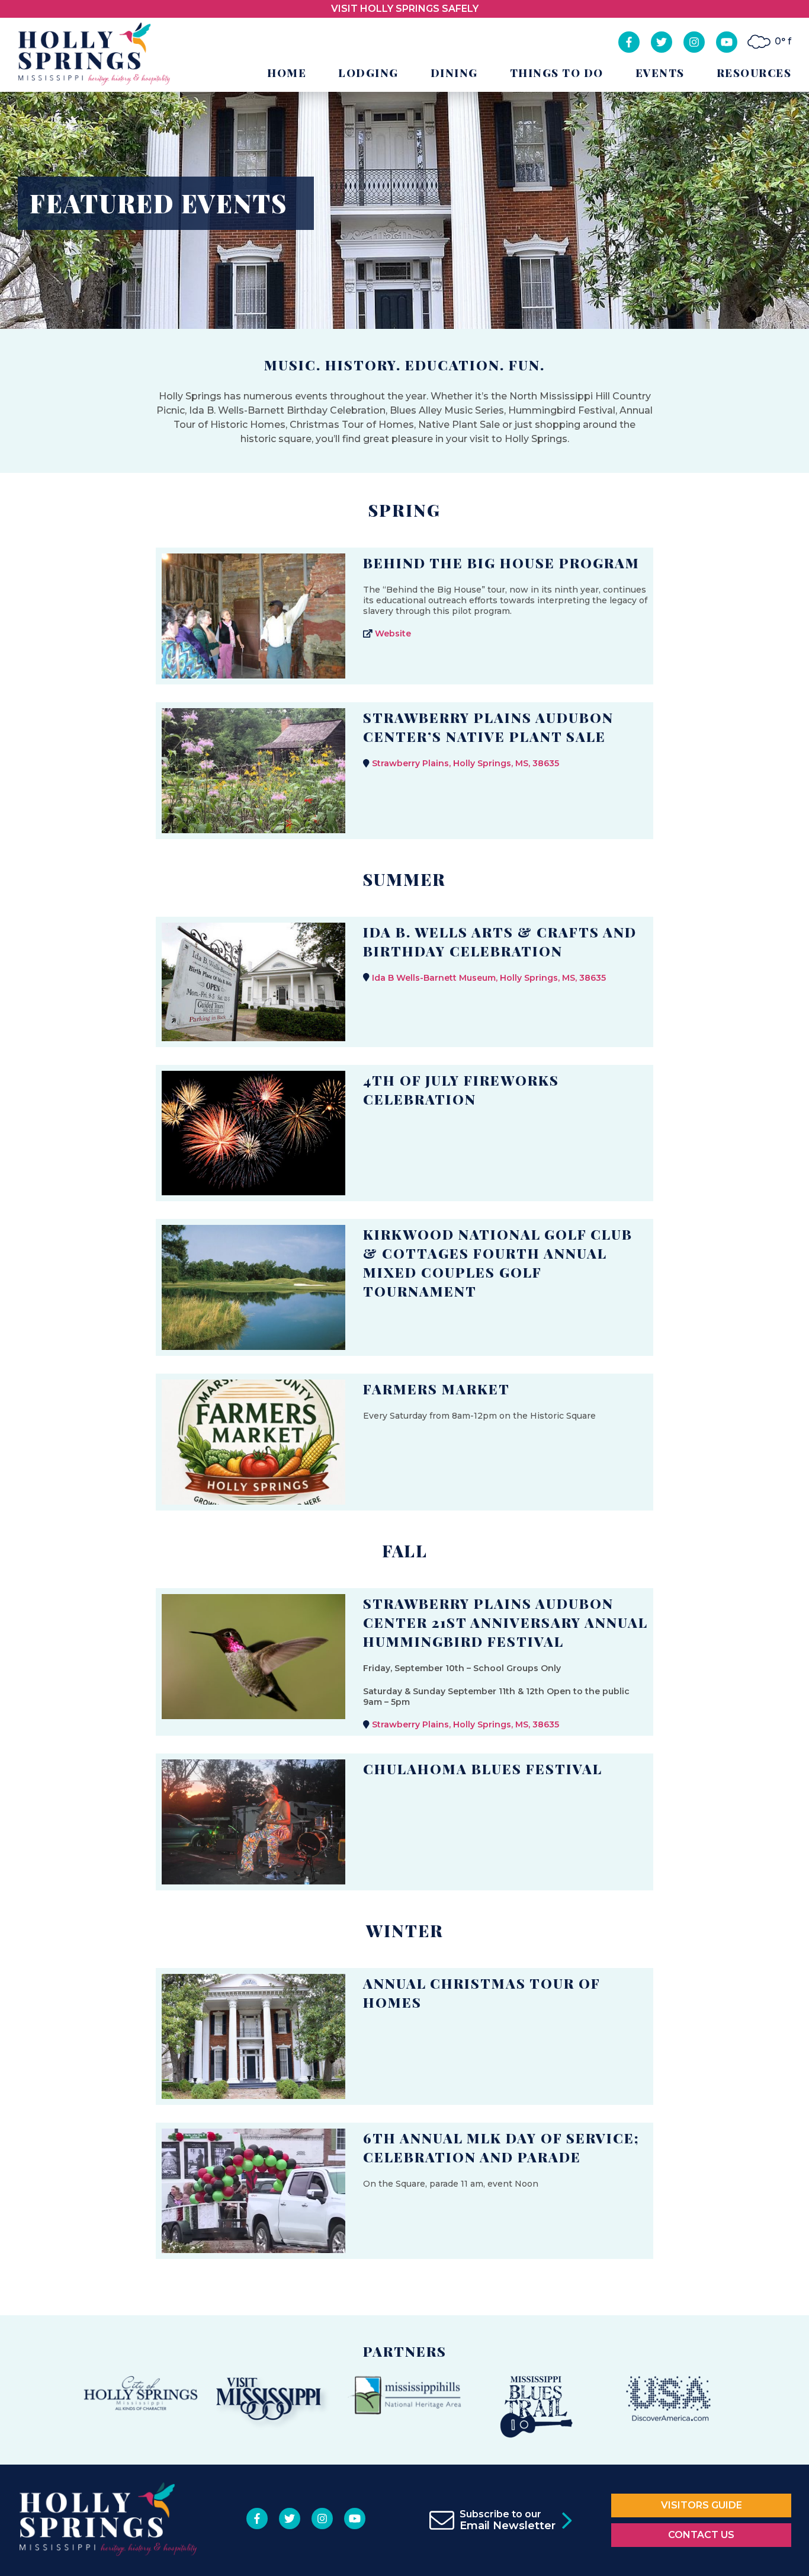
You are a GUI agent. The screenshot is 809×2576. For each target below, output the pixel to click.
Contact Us (701, 2535)
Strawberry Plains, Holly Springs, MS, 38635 (466, 763)
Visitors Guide (702, 2505)
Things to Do (557, 73)
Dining (454, 73)
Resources (754, 73)
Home (287, 73)
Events (660, 73)
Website (393, 633)
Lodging (368, 73)
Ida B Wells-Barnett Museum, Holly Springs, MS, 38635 (489, 978)
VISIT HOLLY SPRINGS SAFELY (405, 9)
